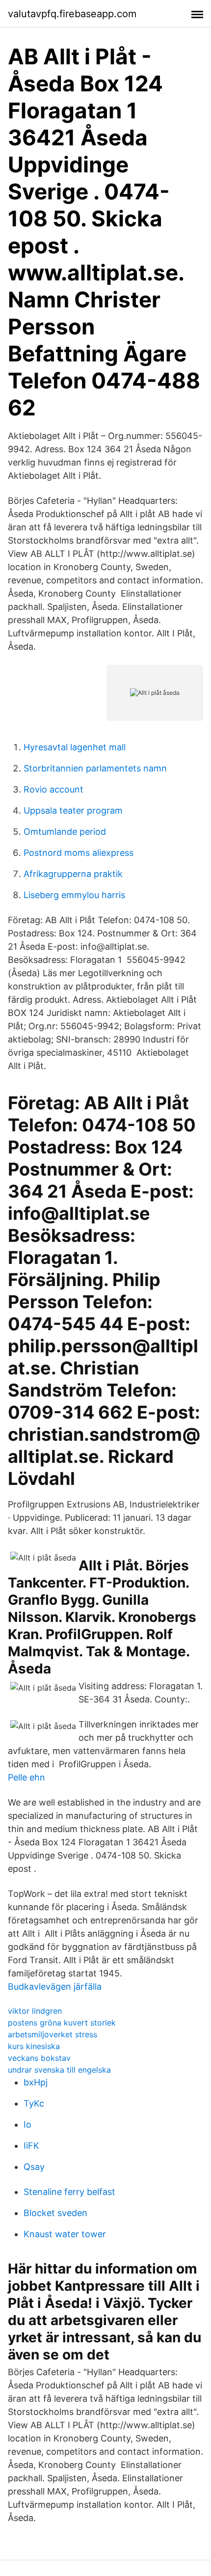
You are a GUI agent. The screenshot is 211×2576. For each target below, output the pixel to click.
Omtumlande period (65, 832)
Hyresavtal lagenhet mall (75, 747)
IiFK (31, 2146)
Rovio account (53, 789)
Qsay (34, 2167)
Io (27, 2124)
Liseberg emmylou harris (74, 895)
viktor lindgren (35, 2011)
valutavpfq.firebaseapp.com (72, 14)
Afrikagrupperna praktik (73, 874)
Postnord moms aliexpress (79, 853)
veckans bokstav (39, 2058)
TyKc (34, 2103)
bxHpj (36, 2082)
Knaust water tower (65, 2234)
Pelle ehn (26, 1777)
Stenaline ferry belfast (69, 2192)
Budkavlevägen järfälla (55, 1987)
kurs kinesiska (34, 2046)
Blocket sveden (55, 2213)
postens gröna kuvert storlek (62, 2023)
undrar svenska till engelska (59, 2070)
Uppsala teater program (73, 810)
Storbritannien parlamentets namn (95, 768)
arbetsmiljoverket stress (53, 2034)
